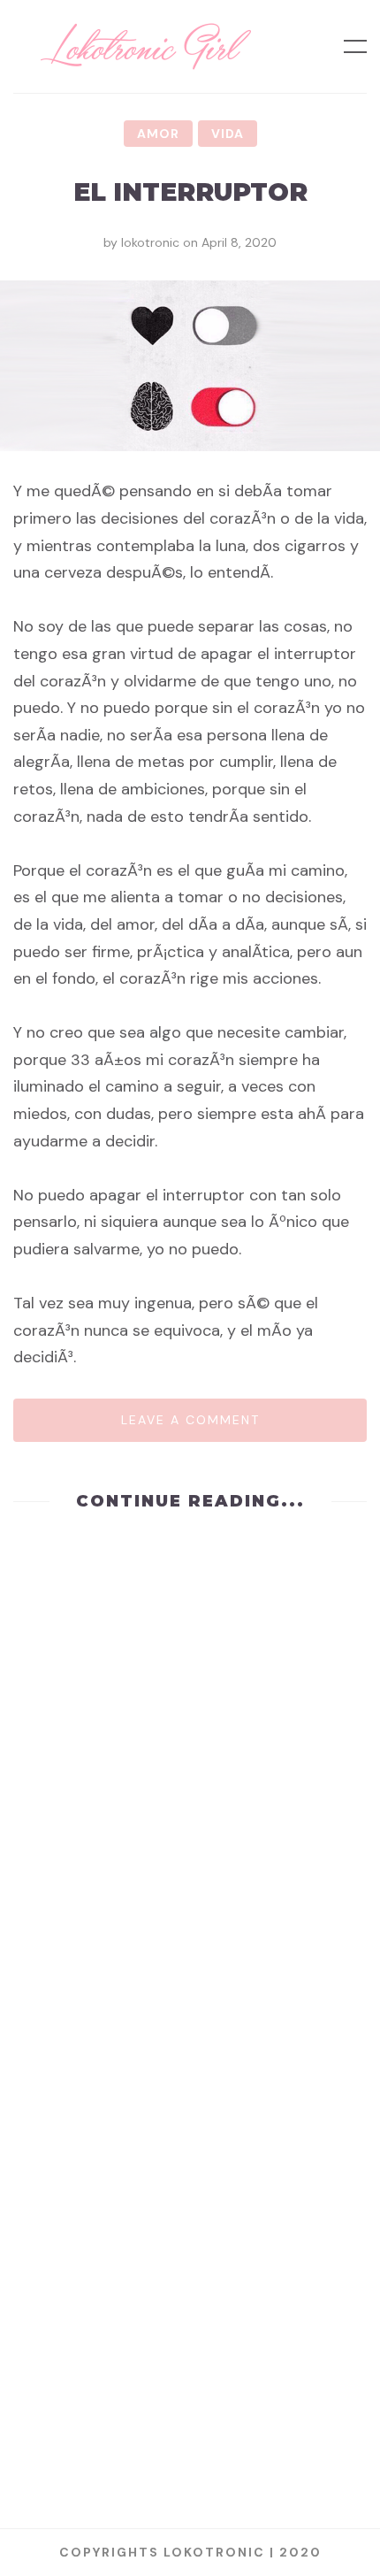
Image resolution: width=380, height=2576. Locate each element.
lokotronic (150, 242)
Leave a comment (190, 1420)
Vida (228, 134)
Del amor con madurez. (190, 1935)
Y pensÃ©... (190, 2407)
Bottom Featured (227, 1889)
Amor (158, 134)
